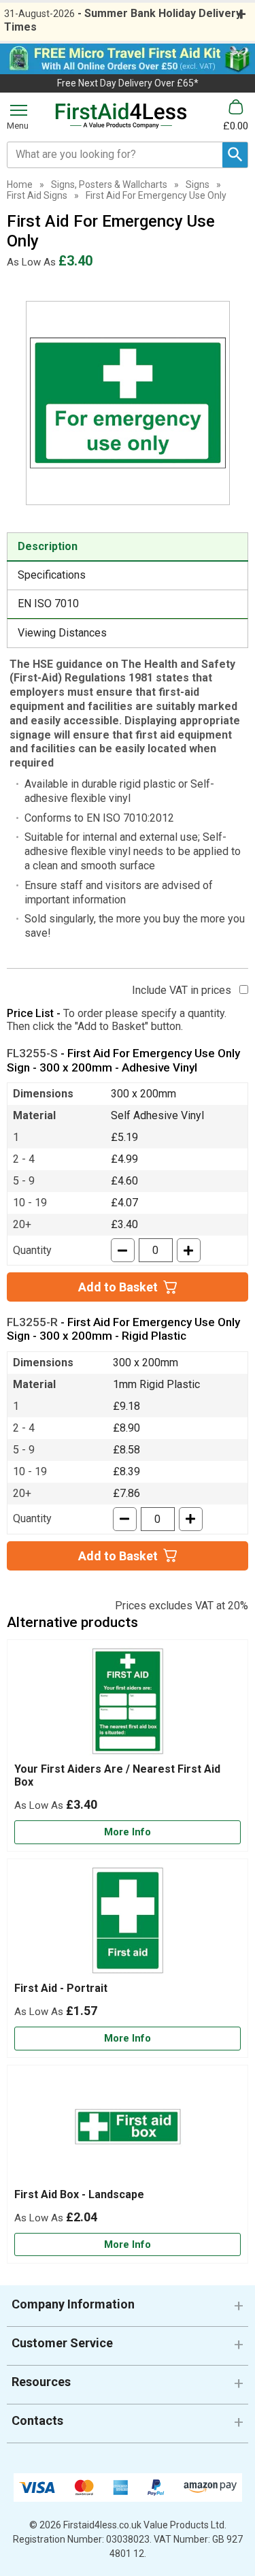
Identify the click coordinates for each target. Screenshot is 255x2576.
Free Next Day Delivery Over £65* (128, 83)
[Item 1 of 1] (128, 403)
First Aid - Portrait (61, 1988)
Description (48, 546)
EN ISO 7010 (48, 603)
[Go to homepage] (121, 116)
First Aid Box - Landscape (79, 2194)
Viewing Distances (62, 633)
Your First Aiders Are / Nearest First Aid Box (117, 1775)
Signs (198, 184)
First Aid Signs (37, 195)
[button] (128, 2309)
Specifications (52, 575)
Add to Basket (118, 1287)
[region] (128, 1705)
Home (20, 184)
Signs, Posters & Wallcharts (109, 184)
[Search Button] (235, 155)
